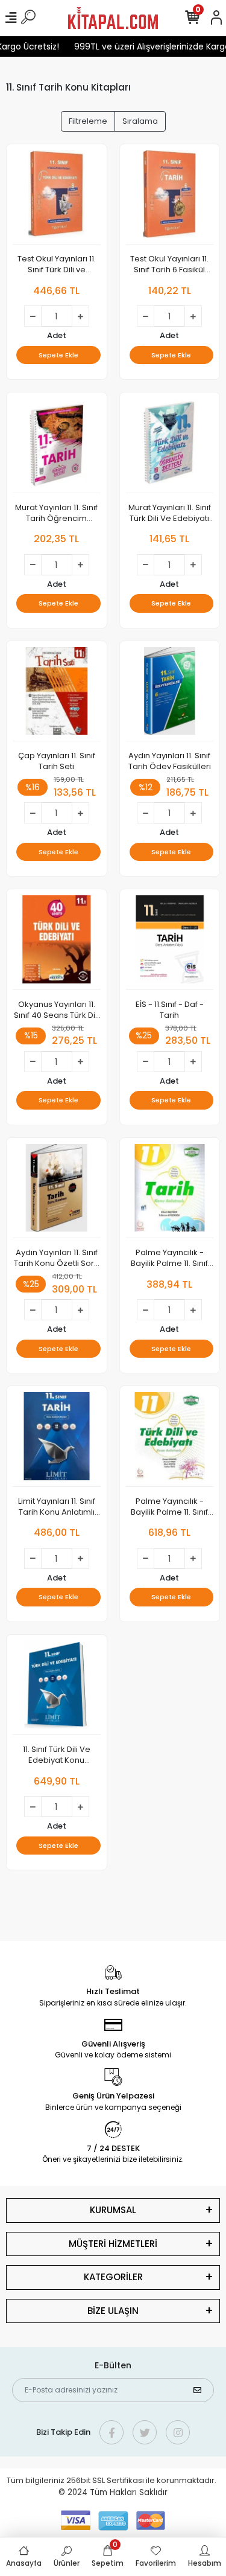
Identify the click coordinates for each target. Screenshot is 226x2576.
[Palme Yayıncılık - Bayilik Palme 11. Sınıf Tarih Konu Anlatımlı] (170, 1191)
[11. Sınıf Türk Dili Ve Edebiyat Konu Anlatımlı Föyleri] (57, 1688)
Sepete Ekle (58, 355)
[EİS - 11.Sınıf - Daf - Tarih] (170, 943)
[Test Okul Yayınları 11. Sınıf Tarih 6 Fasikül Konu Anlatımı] (170, 198)
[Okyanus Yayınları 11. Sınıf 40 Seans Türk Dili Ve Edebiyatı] (57, 943)
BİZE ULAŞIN (113, 2311)
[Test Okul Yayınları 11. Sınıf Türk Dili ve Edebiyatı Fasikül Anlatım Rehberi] (57, 198)
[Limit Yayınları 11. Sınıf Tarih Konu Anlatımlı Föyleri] (57, 1440)
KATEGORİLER (113, 2277)
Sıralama (140, 121)
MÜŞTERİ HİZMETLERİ (113, 2244)
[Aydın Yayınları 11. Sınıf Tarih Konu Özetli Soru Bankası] (57, 1191)
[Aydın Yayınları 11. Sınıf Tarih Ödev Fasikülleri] (170, 695)
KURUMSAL (113, 2210)
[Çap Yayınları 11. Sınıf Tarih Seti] (57, 695)
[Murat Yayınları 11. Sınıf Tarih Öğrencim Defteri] (57, 446)
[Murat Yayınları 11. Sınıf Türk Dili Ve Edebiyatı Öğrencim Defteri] (170, 446)
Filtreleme (88, 121)
